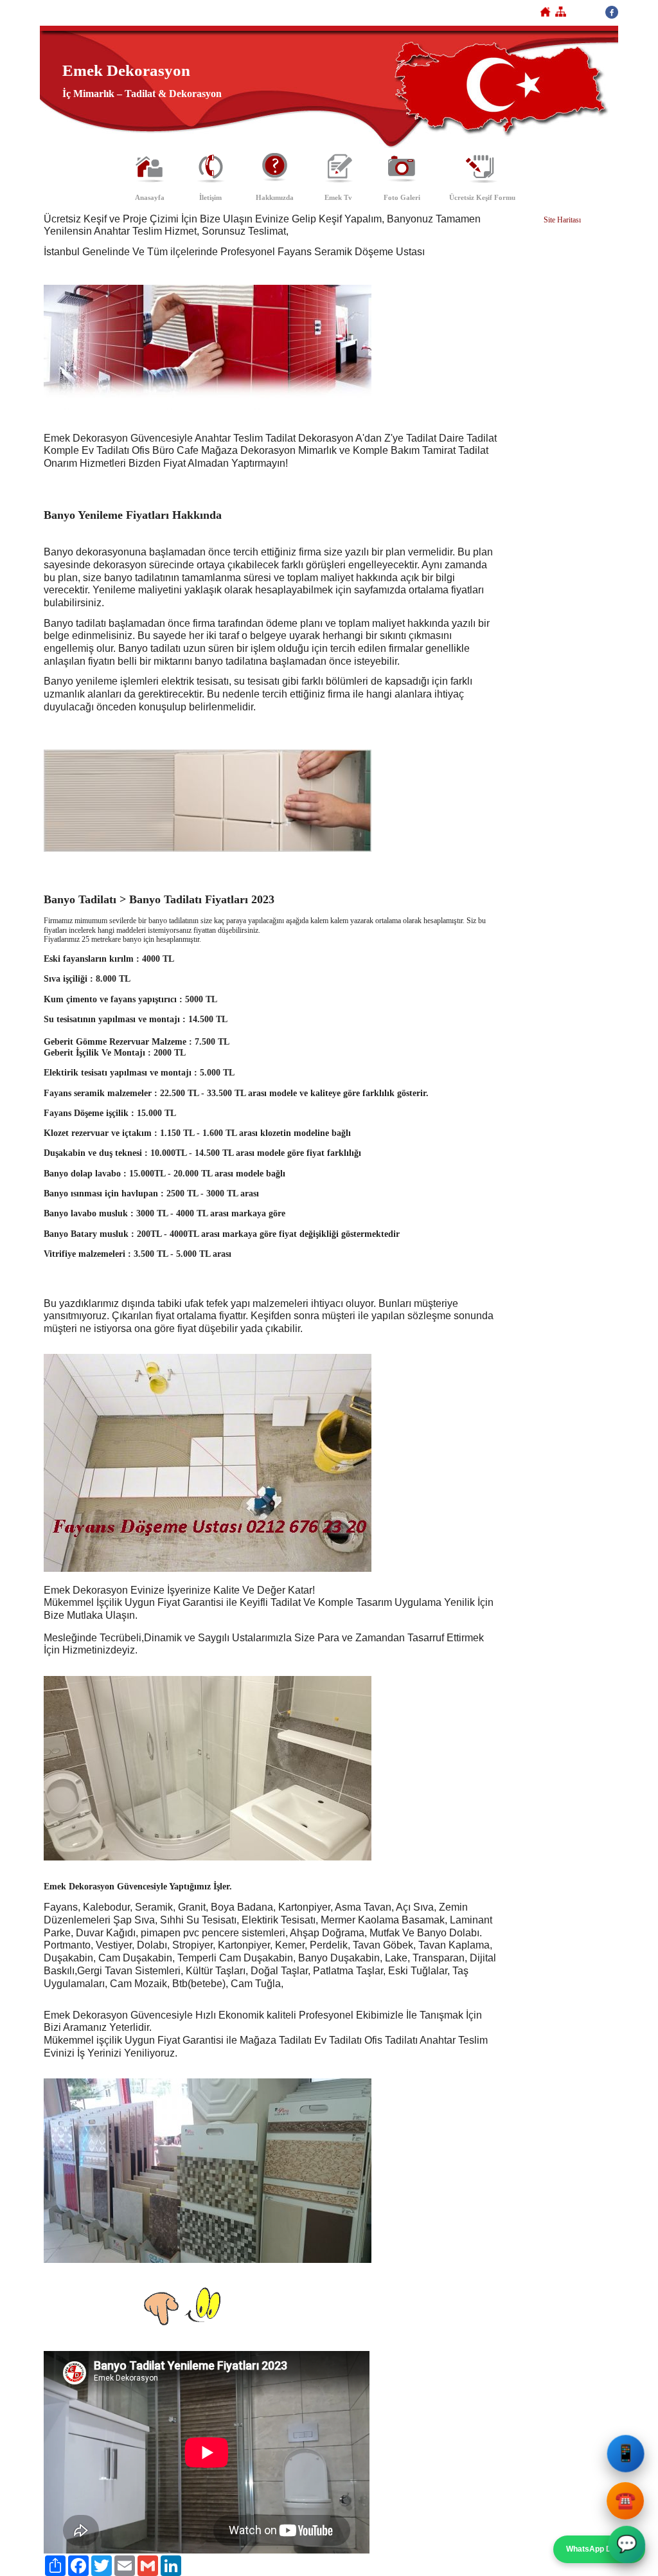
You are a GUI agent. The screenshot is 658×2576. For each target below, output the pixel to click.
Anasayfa (150, 197)
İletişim (210, 197)
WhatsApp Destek (599, 2549)
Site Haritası (562, 220)
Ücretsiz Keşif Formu (482, 197)
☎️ (627, 2499)
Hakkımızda (275, 197)
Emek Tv (338, 197)
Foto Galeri (402, 197)
